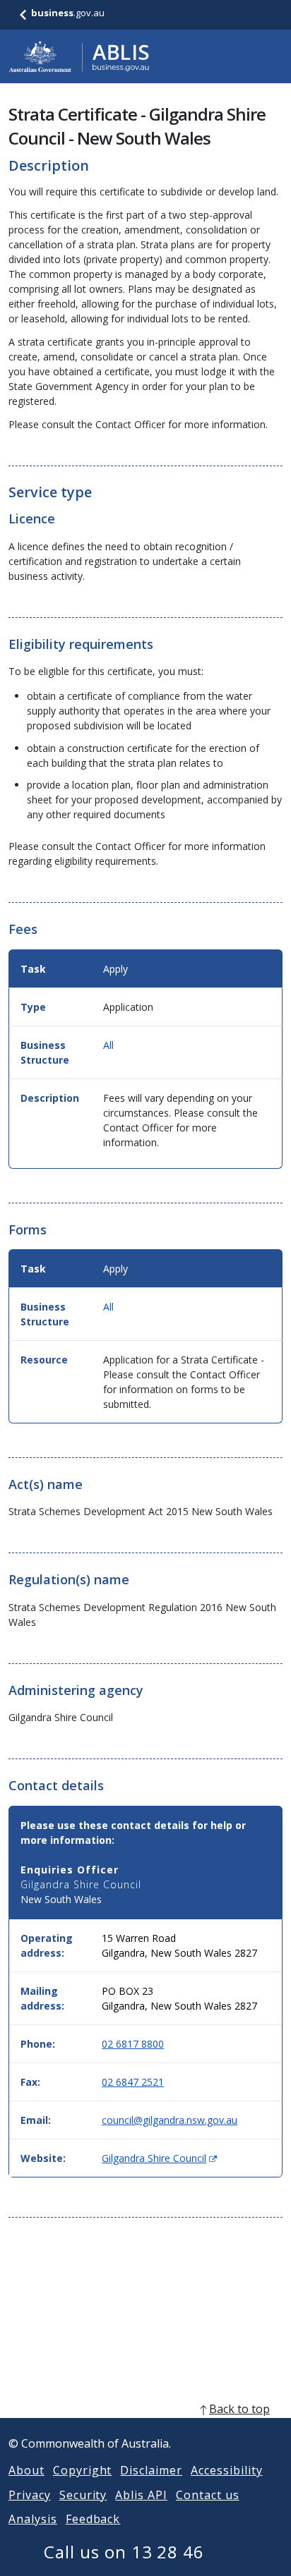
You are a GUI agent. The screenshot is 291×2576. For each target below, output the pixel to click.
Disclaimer (151, 2470)
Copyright (83, 2470)
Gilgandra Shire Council (159, 2158)
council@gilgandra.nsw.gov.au (170, 2120)
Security (83, 2495)
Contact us (208, 2495)
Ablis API (141, 2495)
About (26, 2470)
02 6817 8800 (133, 2044)
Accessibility (226, 2470)
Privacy (30, 2495)
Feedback (93, 2519)
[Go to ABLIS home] (79, 56)
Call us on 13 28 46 (124, 2552)
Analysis (33, 2519)
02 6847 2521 (133, 2082)
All (108, 1045)
